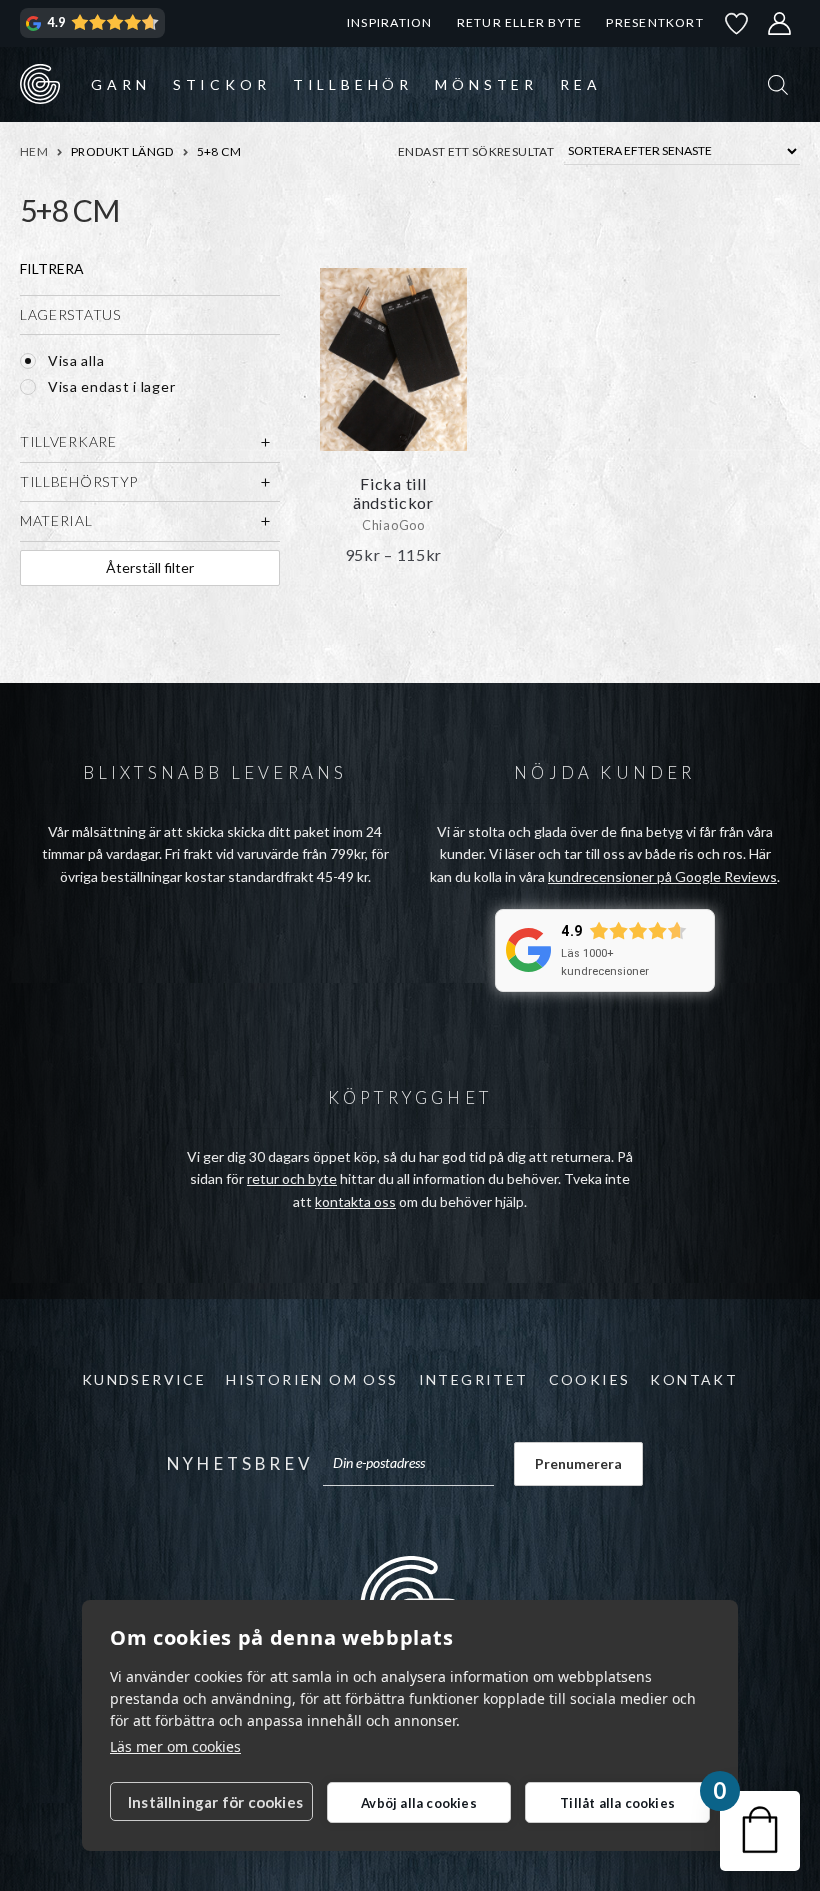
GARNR (40, 84)
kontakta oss (355, 1201)
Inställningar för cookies (215, 1802)
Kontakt (694, 1379)
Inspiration (389, 22)
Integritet (474, 1379)
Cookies (590, 1379)
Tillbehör (353, 84)
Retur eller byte (520, 22)
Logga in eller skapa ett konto (780, 23)
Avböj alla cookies (419, 1803)
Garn (120, 84)
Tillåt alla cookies (617, 1803)
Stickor (222, 84)
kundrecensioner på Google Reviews (662, 876)
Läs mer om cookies (175, 1746)
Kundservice (144, 1379)
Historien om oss (312, 1379)
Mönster (486, 84)
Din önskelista (737, 23)
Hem (34, 151)
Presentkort (654, 22)
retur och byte (292, 1178)
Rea (580, 84)
